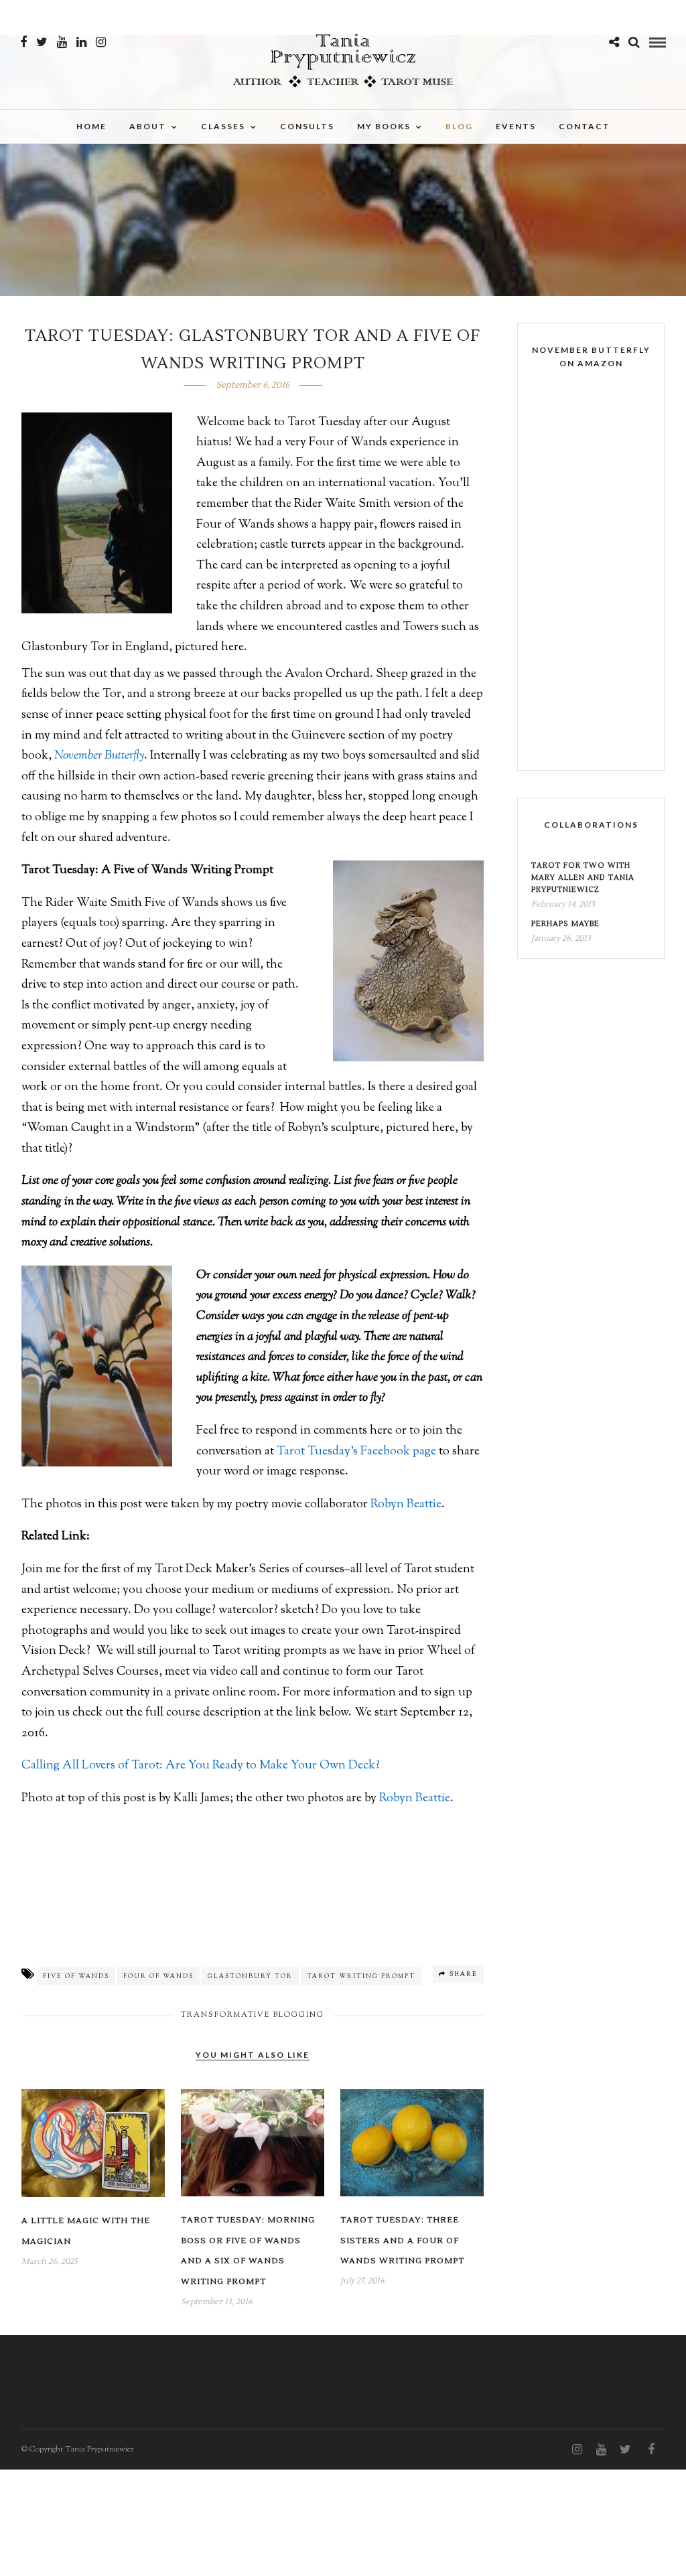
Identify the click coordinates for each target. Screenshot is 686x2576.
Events (516, 126)
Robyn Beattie (406, 1505)
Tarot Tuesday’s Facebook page (356, 1452)
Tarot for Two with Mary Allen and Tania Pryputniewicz (583, 878)
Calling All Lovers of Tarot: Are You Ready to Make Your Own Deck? (201, 1766)
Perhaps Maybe (565, 924)
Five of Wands (76, 1976)
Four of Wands (158, 1976)
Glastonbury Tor (250, 1976)
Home (91, 126)
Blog (459, 126)
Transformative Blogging (253, 2015)
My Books (384, 126)
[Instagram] (101, 42)
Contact (585, 126)
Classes (223, 126)
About (148, 126)
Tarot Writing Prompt (361, 1976)
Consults (307, 126)
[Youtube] (62, 42)
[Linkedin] (81, 42)
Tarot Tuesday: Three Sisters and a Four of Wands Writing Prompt (402, 2241)
